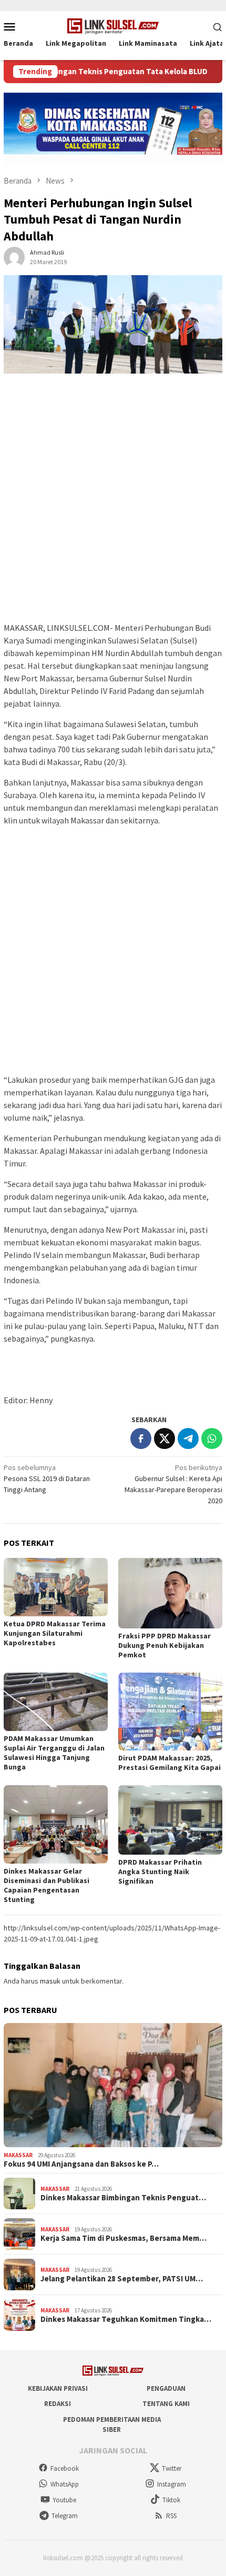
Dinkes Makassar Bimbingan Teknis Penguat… (123, 2198)
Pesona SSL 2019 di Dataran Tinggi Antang (47, 1478)
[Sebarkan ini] (141, 1438)
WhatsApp (65, 2484)
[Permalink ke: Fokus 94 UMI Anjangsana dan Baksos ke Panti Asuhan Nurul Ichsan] (113, 2085)
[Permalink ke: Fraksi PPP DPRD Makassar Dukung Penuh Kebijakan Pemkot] (170, 1593)
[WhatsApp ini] (212, 1438)
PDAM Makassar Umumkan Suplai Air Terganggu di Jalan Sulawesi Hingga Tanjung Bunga (54, 1753)
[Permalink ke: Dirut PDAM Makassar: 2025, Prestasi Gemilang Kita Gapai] (170, 1712)
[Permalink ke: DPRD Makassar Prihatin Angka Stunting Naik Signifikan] (170, 1820)
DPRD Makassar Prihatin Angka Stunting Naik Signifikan (160, 1871)
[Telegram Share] (188, 1438)
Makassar (18, 2155)
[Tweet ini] (165, 1438)
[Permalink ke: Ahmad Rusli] (14, 256)
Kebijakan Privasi (58, 2388)
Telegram (65, 2516)
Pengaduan (166, 2388)
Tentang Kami (166, 2404)
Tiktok (171, 2500)
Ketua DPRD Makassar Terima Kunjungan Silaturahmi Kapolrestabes (55, 1633)
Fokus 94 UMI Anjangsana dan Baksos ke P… (81, 2164)
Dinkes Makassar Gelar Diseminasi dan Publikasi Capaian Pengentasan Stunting (47, 1885)
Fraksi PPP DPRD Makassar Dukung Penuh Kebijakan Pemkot (165, 1645)
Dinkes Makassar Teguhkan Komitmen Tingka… (126, 2319)
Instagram (172, 2484)
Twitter (172, 2468)
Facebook (65, 2468)
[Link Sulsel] (113, 25)
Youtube (64, 2500)
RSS (171, 2516)
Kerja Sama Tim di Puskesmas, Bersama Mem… (124, 2238)
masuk (50, 1981)
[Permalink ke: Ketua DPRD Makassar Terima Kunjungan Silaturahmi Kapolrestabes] (56, 1587)
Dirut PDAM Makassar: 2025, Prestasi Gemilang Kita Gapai (169, 1763)
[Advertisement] (113, 503)
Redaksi (58, 2404)
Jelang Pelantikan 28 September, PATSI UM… (122, 2279)
